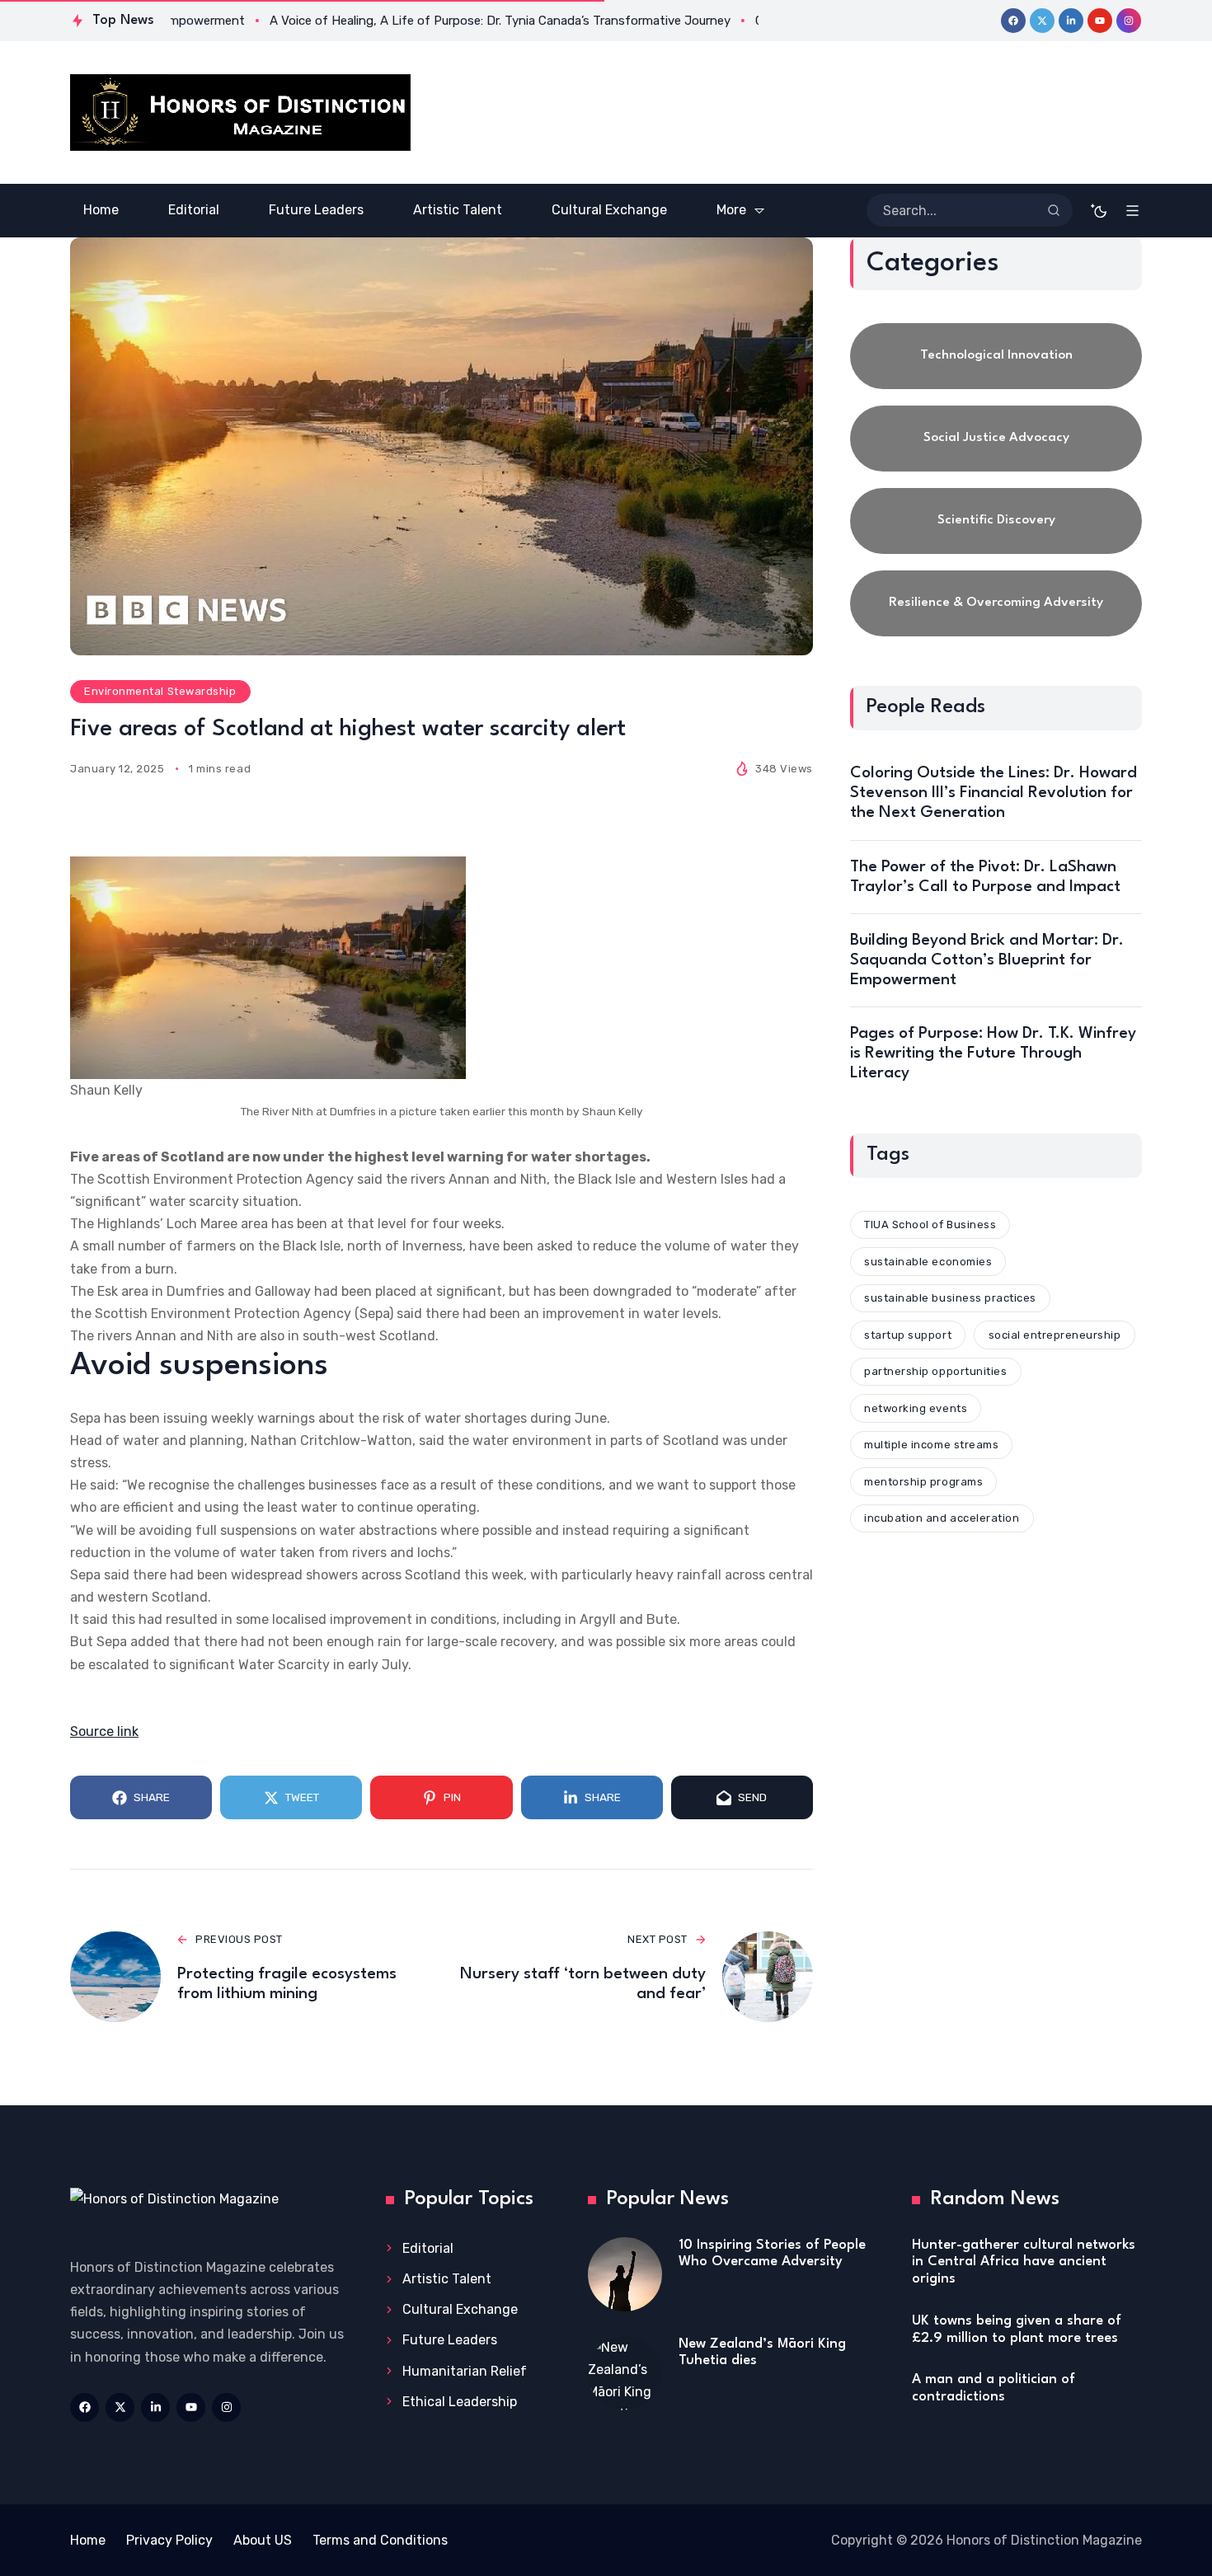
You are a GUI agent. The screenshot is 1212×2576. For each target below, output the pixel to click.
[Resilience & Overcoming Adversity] (996, 603)
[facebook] (1013, 21)
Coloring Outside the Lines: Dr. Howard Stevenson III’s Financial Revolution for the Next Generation (994, 793)
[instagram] (1129, 21)
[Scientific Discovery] (996, 521)
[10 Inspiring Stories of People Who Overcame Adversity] (625, 2274)
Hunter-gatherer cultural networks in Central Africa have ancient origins (1024, 2262)
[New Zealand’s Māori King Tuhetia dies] (625, 2373)
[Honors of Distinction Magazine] (240, 113)
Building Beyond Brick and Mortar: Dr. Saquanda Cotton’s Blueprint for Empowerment (987, 960)
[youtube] (1100, 21)
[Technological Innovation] (996, 356)
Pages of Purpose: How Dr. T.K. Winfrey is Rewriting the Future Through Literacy (993, 1053)
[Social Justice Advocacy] (996, 439)
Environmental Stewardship (160, 691)
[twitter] (1042, 21)
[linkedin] (1071, 21)
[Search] (1054, 210)
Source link (104, 1731)
